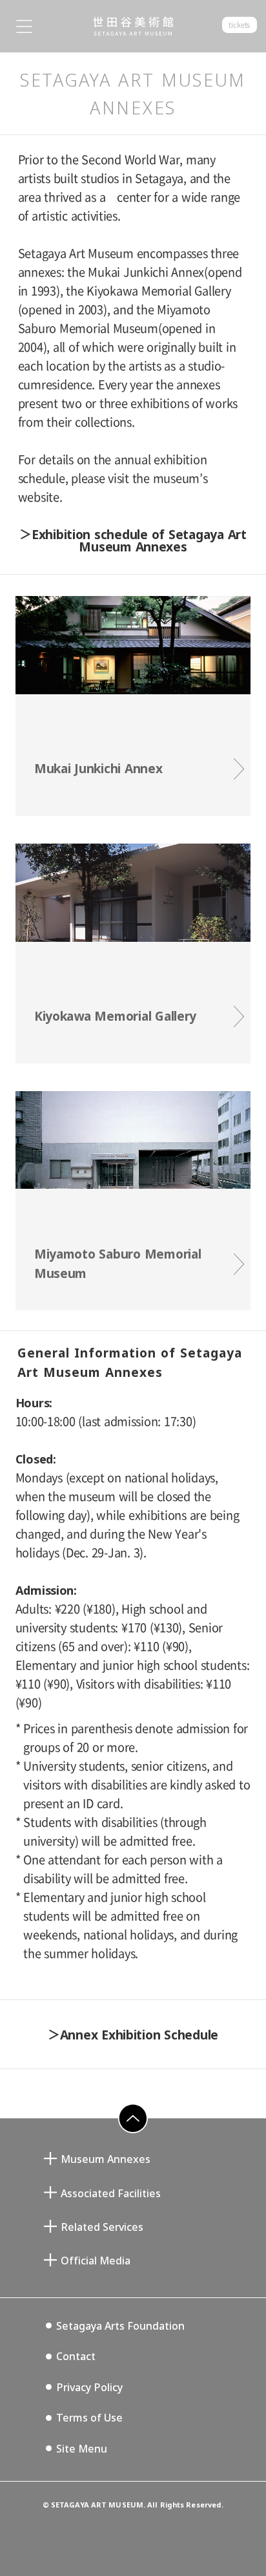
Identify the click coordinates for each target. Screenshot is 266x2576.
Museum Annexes (106, 2159)
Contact (76, 2356)
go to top (125, 2133)
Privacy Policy (89, 2387)
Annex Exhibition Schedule (139, 2035)
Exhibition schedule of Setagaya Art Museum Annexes (139, 540)
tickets (239, 25)
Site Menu (82, 2449)
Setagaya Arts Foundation (120, 2326)
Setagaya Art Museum (133, 27)
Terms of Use (89, 2418)
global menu (24, 26)
